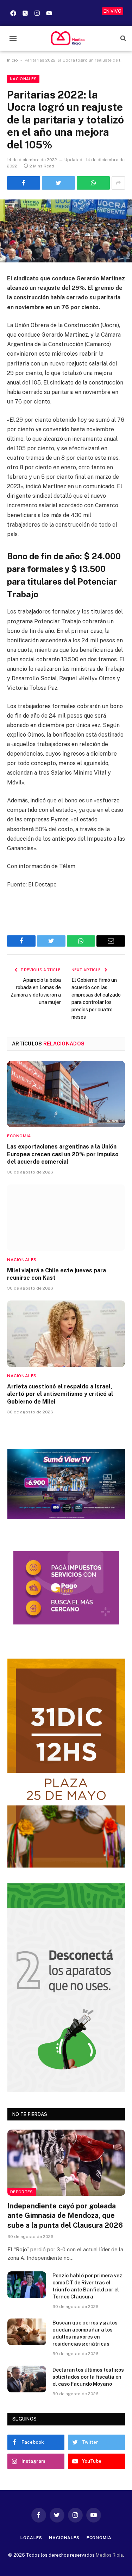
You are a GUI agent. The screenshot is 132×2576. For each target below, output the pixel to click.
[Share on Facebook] (24, 183)
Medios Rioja (109, 2555)
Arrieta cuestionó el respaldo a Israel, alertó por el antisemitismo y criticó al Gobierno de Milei (60, 1394)
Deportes (22, 2192)
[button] (13, 38)
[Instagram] (37, 13)
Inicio (12, 60)
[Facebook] (13, 13)
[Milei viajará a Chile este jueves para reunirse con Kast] (66, 1217)
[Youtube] (49, 13)
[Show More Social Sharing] (118, 183)
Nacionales (23, 79)
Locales (31, 2538)
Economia (99, 2538)
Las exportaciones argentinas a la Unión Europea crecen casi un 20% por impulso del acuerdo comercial (63, 1154)
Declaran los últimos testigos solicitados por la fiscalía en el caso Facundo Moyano (88, 2377)
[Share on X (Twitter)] (58, 183)
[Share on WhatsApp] (93, 183)
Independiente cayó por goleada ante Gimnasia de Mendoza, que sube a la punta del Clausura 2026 (65, 2215)
